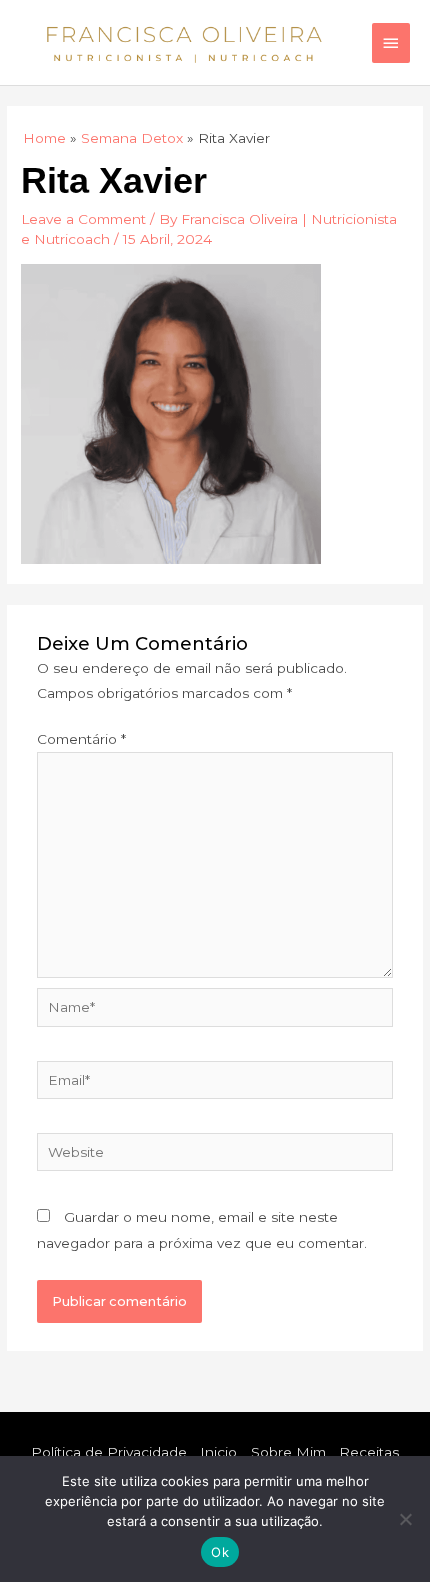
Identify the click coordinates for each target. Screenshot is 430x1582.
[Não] (405, 1519)
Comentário (81, 739)
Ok (220, 1552)
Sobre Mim (288, 1452)
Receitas (369, 1452)
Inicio (218, 1452)
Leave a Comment (83, 219)
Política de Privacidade (109, 1452)
